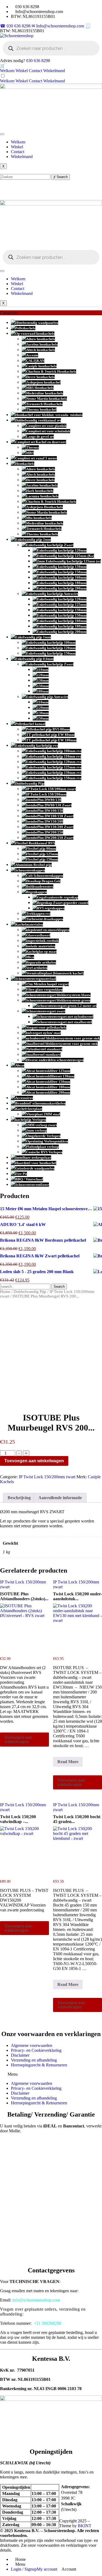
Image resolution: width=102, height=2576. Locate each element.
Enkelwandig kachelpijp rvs (37, 746)
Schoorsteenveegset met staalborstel (64, 1022)
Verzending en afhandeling (34, 2060)
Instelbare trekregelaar (33, 1157)
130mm (43, 680)
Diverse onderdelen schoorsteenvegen (55, 1060)
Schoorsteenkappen (30, 870)
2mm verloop (36, 1130)
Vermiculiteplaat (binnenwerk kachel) (55, 973)
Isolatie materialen (41, 946)
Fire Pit (21, 1174)
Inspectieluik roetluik (42, 941)
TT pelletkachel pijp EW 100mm (51, 740)
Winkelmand (54, 71)
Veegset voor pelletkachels (46, 1027)
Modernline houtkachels (45, 393)
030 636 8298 (38, 61)
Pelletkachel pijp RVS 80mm (48, 729)
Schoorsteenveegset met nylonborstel (65, 1017)
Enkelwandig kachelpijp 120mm (62, 550)
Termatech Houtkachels (44, 404)
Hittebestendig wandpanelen (37, 323)
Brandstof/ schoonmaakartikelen (40, 1103)
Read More (70, 1763)
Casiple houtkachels (41, 366)
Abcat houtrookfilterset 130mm (50, 1076)
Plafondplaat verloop (42, 1147)
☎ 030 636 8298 (16, 26)
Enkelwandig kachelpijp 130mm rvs (54, 773)
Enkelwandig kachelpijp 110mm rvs (54, 756)
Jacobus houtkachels (42, 344)
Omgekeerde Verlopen (43, 1136)
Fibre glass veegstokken (44, 989)
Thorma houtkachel (41, 409)
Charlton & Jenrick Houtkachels (51, 371)
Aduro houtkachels (41, 339)
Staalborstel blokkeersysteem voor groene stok (62, 1044)
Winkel (22, 71)
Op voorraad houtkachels (35, 334)
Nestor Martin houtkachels (47, 399)
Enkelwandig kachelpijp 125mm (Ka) (66, 556)
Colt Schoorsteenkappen (45, 876)
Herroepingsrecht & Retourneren (39, 2065)
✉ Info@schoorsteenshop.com (58, 26)
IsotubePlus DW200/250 (45, 832)
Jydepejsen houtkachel (43, 382)
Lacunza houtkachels (42, 496)
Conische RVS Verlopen (44, 1152)
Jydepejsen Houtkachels (44, 507)
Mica (30, 957)
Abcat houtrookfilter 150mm (48, 1082)
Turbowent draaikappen (45, 919)
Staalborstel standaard (44, 1054)
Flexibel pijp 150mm (42, 859)
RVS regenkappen (51, 908)
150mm (43, 686)
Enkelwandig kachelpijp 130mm (62, 567)
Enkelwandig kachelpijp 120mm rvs (54, 762)
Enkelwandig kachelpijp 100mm (51, 643)
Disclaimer (20, 2055)
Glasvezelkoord (38, 935)
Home (5, 1292)
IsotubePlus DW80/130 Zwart (49, 805)
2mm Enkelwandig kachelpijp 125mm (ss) (69, 561)
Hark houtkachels (40, 491)
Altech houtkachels (41, 350)
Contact (35, 71)
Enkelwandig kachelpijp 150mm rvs (54, 778)
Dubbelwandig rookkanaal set (38, 420)
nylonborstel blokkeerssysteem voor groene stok (63, 1038)
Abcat (20, 1065)
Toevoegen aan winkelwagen (34, 1461)
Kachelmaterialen (29, 924)
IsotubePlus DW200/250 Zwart (50, 838)
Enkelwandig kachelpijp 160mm (62, 577)
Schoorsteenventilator (32, 1185)
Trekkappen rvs (38, 914)
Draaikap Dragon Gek (43, 881)
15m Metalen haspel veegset (47, 984)
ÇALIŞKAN (35, 361)
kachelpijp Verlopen (31, 1120)
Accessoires (24, 1098)
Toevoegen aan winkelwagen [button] (18, 1739)
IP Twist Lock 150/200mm (46, 794)
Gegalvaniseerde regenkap (58, 897)
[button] (51, 2074)
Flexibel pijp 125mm (42, 854)
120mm (43, 675)
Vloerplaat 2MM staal (43, 1114)
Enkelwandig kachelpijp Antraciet (52, 594)
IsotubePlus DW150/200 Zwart (50, 827)
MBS (30, 453)
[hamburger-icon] (2, 134)
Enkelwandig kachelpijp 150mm (62, 572)
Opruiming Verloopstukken (47, 1141)
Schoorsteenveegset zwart (46, 1011)
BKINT (85, 2526)
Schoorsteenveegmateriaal (36, 979)
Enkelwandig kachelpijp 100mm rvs (54, 751)
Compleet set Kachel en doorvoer (41, 442)
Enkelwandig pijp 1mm (33, 637)
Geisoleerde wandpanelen (35, 1168)
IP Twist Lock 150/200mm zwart (51, 789)
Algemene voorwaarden (32, 2045)
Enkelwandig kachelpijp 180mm (62, 583)
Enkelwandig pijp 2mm (33, 540)
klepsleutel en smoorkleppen (48, 930)
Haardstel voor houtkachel (36, 1163)
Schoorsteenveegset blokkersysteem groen (58, 1000)
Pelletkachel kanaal (30, 724)
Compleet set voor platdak (46, 426)
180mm (43, 691)
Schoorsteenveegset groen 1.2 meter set (67, 1006)
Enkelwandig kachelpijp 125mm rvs (54, 767)
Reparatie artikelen (41, 962)
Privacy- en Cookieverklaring (36, 2050)
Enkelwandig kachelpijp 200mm (62, 588)
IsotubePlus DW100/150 (45, 811)
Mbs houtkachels (39, 518)
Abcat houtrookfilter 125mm (48, 1071)
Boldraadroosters (40, 886)
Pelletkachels (25, 328)
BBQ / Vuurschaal (29, 1179)
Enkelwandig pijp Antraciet (47, 697)
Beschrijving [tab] (19, 1498)
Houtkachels (25, 464)
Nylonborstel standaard (44, 1049)
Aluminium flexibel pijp (33, 865)
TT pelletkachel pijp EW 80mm (50, 735)
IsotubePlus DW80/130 (44, 800)
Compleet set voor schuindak (48, 431)
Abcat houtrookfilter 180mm (48, 1087)
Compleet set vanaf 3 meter (36, 458)
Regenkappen (36, 892)
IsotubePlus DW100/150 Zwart (50, 816)
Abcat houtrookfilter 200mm (48, 1092)
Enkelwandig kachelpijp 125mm (62, 605)
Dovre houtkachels (40, 377)
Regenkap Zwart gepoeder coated (63, 903)
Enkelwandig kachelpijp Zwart (50, 545)
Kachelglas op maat (41, 951)
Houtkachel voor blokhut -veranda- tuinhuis (49, 415)
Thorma (33, 447)
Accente (32, 355)
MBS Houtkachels (40, 388)
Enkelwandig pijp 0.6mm (34, 659)
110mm (43, 670)
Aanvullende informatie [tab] (60, 1498)
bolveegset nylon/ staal (44, 1033)
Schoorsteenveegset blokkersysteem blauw (58, 995)
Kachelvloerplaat (29, 1109)
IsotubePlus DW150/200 (45, 821)
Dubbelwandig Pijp (30, 783)
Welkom (7, 71)
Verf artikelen (37, 968)
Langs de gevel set (40, 437)
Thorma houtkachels (42, 534)
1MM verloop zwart (41, 1125)
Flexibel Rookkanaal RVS (35, 843)
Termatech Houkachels (44, 529)
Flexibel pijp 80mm (41, 849)
